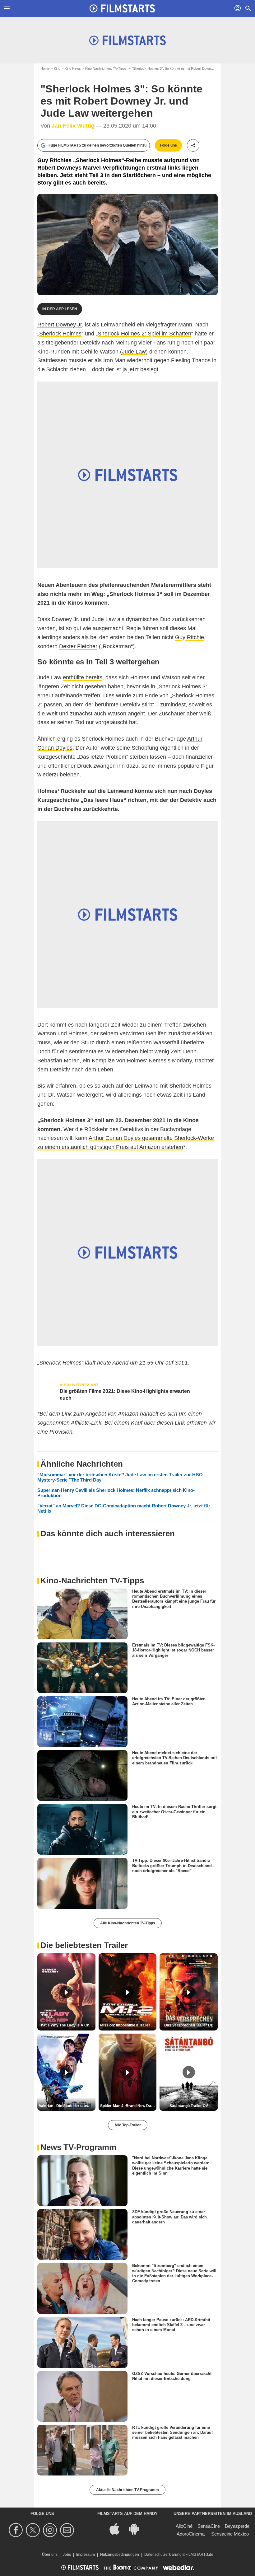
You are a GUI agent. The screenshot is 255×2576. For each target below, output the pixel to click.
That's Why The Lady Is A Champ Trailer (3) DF (67, 2025)
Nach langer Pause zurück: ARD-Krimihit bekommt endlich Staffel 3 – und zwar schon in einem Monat (171, 2325)
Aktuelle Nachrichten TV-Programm (127, 2490)
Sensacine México (230, 2534)
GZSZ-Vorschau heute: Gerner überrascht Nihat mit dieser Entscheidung (172, 2376)
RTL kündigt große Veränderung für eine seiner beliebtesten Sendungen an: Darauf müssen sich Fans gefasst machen (172, 2433)
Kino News (73, 68)
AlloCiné (184, 2526)
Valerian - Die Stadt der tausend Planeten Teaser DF (67, 2106)
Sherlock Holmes (60, 334)
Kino (57, 68)
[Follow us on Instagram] (51, 2530)
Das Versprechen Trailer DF (189, 2025)
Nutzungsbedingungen (120, 2555)
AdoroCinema (191, 2534)
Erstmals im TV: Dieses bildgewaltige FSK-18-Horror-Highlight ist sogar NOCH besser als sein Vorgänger (173, 1650)
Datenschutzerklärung (163, 2555)
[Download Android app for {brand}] (137, 2528)
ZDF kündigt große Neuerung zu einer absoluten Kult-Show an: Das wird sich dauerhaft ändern (169, 2217)
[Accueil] (122, 8)
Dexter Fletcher (78, 646)
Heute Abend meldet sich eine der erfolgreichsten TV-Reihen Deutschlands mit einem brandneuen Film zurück (174, 1758)
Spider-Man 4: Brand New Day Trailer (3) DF (128, 2106)
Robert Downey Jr (60, 325)
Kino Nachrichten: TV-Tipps (106, 68)
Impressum (86, 2555)
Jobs (67, 2555)
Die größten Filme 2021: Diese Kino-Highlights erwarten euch (125, 1395)
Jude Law (134, 352)
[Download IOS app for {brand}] (118, 2528)
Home (45, 68)
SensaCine (209, 2526)
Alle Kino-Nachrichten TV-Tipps (128, 1923)
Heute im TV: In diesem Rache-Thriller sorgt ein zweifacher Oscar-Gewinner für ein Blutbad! (174, 1812)
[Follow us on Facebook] (17, 2530)
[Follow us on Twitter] (34, 2530)
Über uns (50, 2555)
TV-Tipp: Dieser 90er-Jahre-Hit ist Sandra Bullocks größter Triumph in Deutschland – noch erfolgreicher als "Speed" (174, 1866)
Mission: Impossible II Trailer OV (128, 2025)
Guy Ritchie (190, 637)
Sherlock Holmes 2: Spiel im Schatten (144, 334)
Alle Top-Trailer (128, 2125)
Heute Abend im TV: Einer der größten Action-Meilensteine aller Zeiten (169, 1701)
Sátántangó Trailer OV (189, 2106)
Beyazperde (237, 2526)
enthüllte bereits (83, 677)
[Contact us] (68, 2530)
